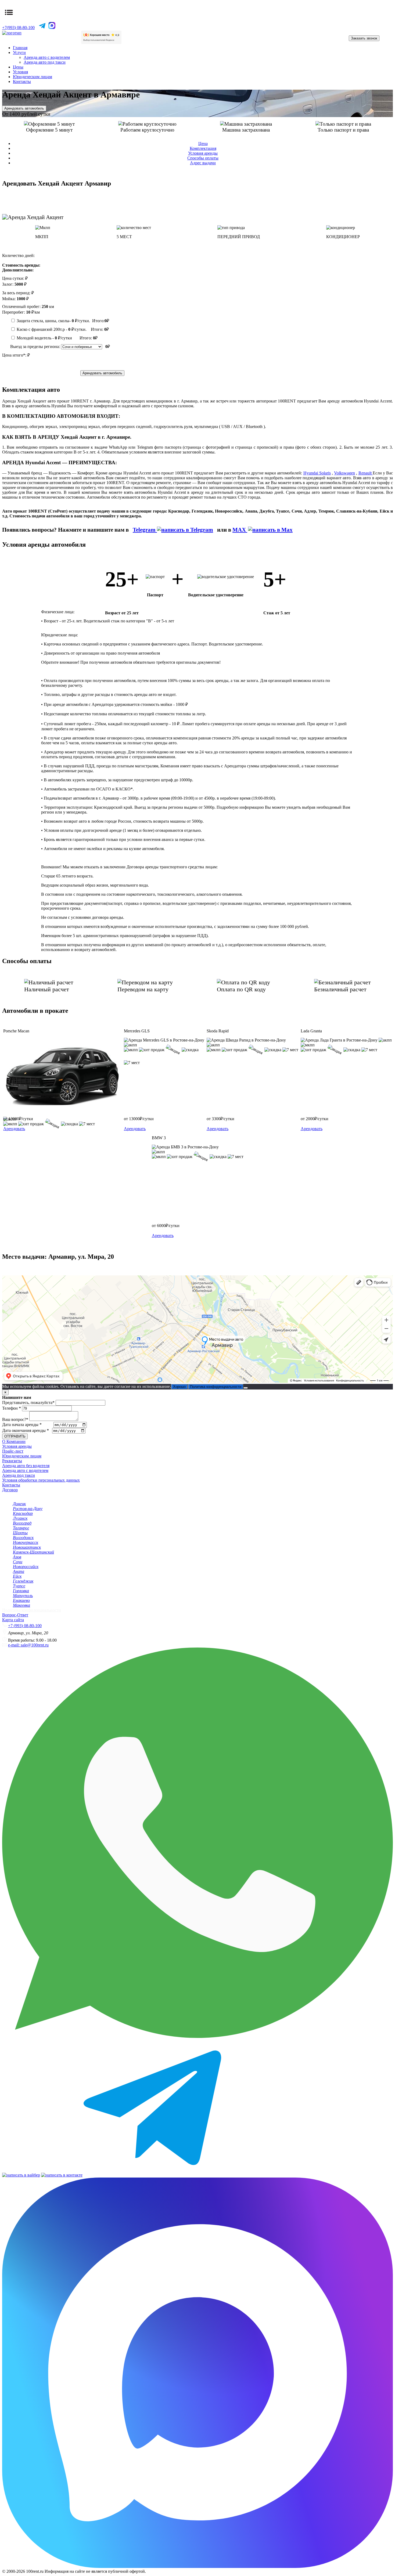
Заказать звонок (364, 38)
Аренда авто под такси (45, 62)
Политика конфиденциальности (216, 1387)
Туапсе (19, 1586)
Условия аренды (203, 153)
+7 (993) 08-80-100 (25, 1626)
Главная (20, 48)
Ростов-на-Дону (28, 1509)
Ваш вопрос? (15, 1419)
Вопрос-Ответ (15, 1615)
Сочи (18, 1562)
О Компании (14, 1441)
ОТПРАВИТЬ (15, 1436)
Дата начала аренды (22, 1425)
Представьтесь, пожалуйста (28, 1403)
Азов (17, 1557)
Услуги (19, 52)
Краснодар (23, 1513)
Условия (20, 72)
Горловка (21, 1591)
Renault (366, 473)
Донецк (19, 1504)
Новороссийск (26, 1567)
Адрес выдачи (203, 163)
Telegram (145, 530)
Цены (18, 67)
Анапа (19, 1571)
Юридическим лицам (33, 77)
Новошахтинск (27, 1547)
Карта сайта (13, 1620)
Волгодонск (23, 1538)
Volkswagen (344, 473)
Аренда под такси (19, 1475)
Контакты (22, 81)
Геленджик (23, 1581)
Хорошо (179, 1387)
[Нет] (246, 1388)
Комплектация (203, 148)
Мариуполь (23, 1596)
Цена (203, 144)
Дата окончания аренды (26, 1430)
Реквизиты (12, 1461)
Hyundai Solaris (317, 473)
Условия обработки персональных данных (41, 1480)
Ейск (17, 1576)
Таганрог (21, 1528)
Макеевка (21, 1605)
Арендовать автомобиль (24, 108)
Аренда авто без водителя (26, 1466)
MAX (240, 530)
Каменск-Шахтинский (33, 1552)
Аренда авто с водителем (47, 57)
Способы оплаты (203, 158)
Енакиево (21, 1600)
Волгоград (22, 1523)
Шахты (20, 1533)
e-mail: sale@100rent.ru (28, 1645)
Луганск (20, 1518)
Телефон (12, 1408)
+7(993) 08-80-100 (18, 28)
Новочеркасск (26, 1542)
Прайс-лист (13, 1451)
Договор (10, 1490)
